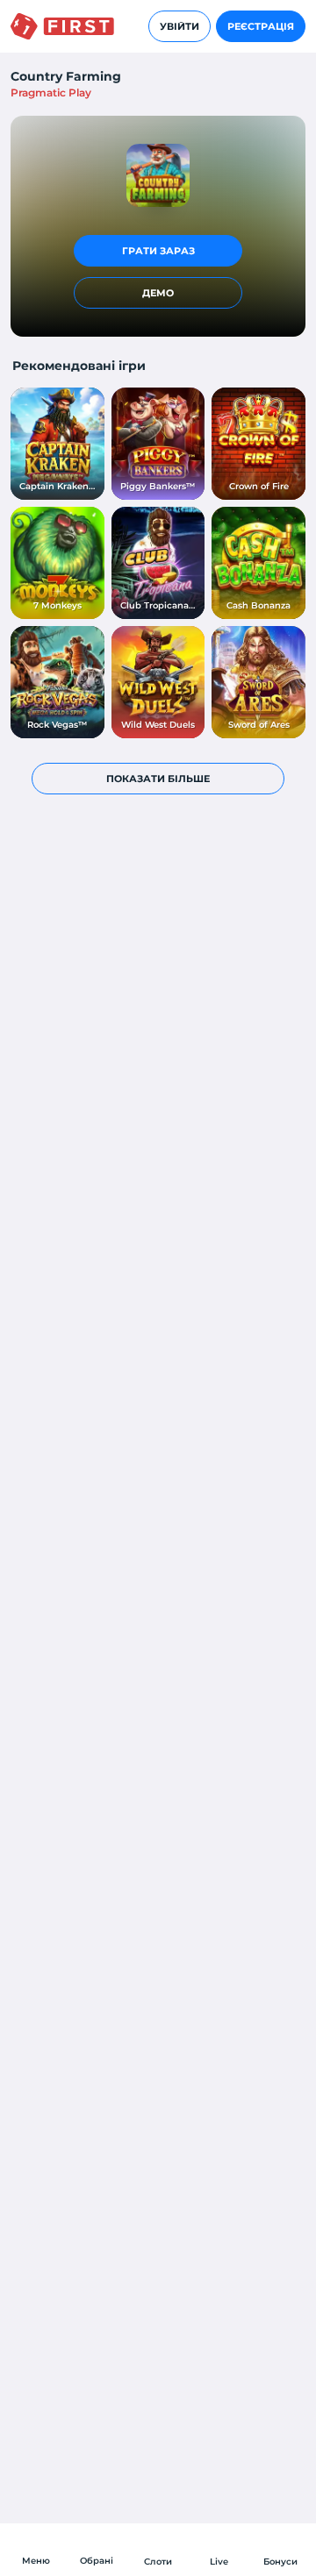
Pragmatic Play (51, 93)
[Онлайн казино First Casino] (62, 26)
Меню (36, 2561)
